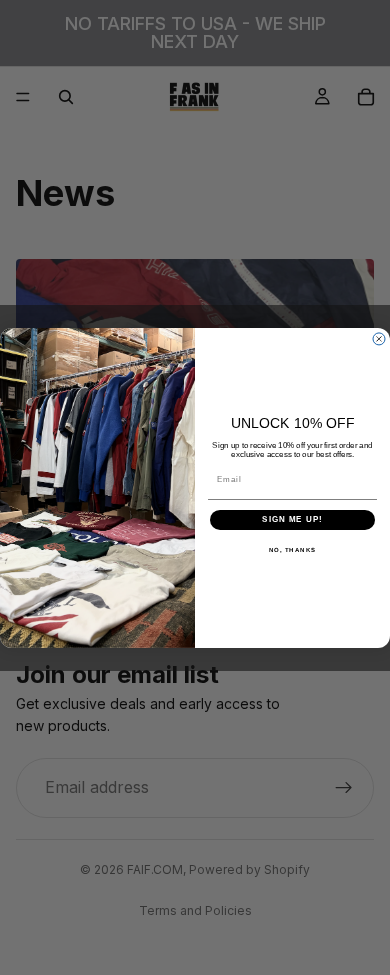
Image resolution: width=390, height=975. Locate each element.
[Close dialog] (379, 339)
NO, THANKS (293, 549)
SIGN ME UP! (292, 519)
